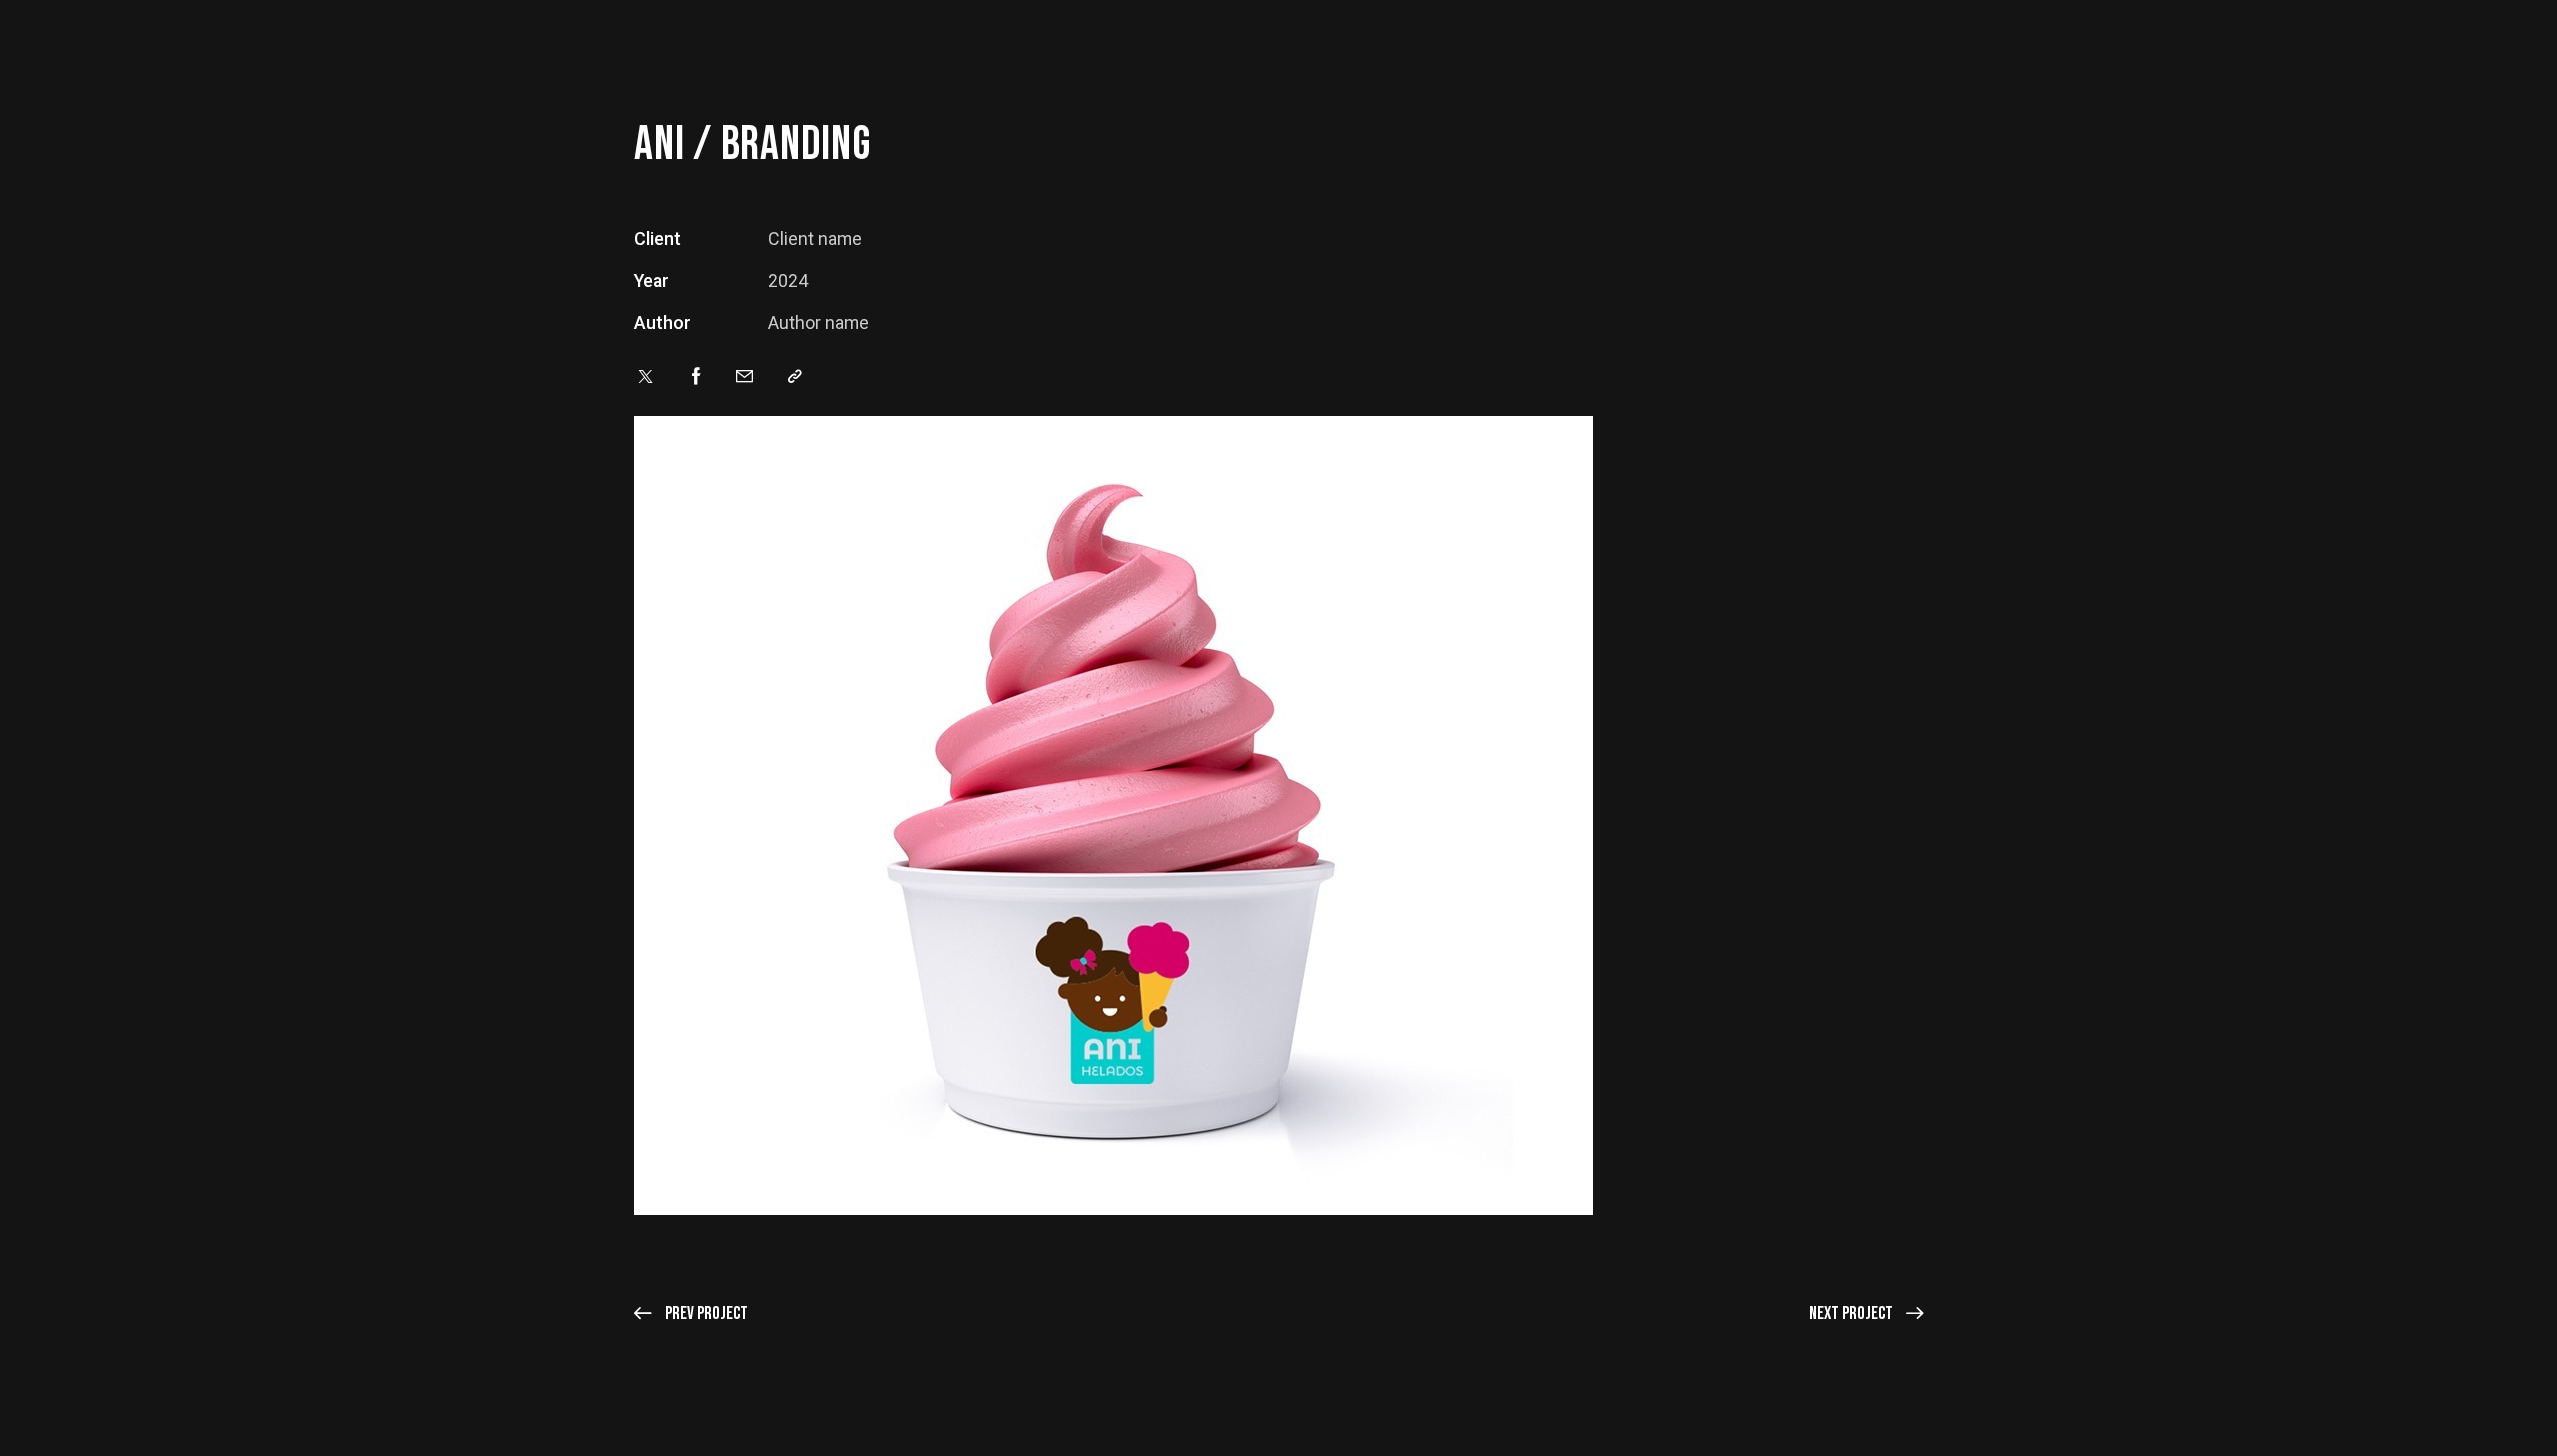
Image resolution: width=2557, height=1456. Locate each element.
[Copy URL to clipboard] (795, 377)
